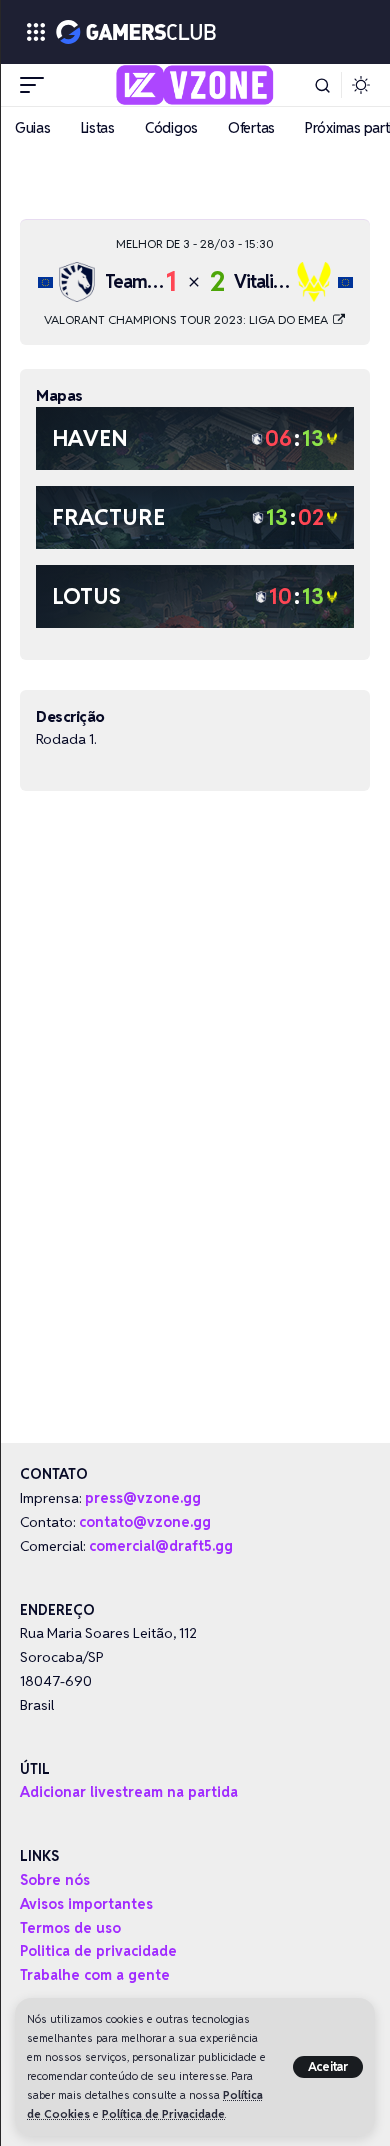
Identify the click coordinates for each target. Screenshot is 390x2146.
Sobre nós (55, 1880)
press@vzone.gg (143, 1498)
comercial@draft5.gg (161, 1546)
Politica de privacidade (98, 1951)
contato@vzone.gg (145, 1522)
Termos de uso (70, 1928)
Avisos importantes (86, 1904)
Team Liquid (151, 281)
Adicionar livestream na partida (129, 1792)
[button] (328, 2067)
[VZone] (195, 85)
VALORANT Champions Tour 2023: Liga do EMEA (187, 319)
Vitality (261, 281)
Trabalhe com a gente (95, 1975)
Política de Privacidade (163, 2114)
